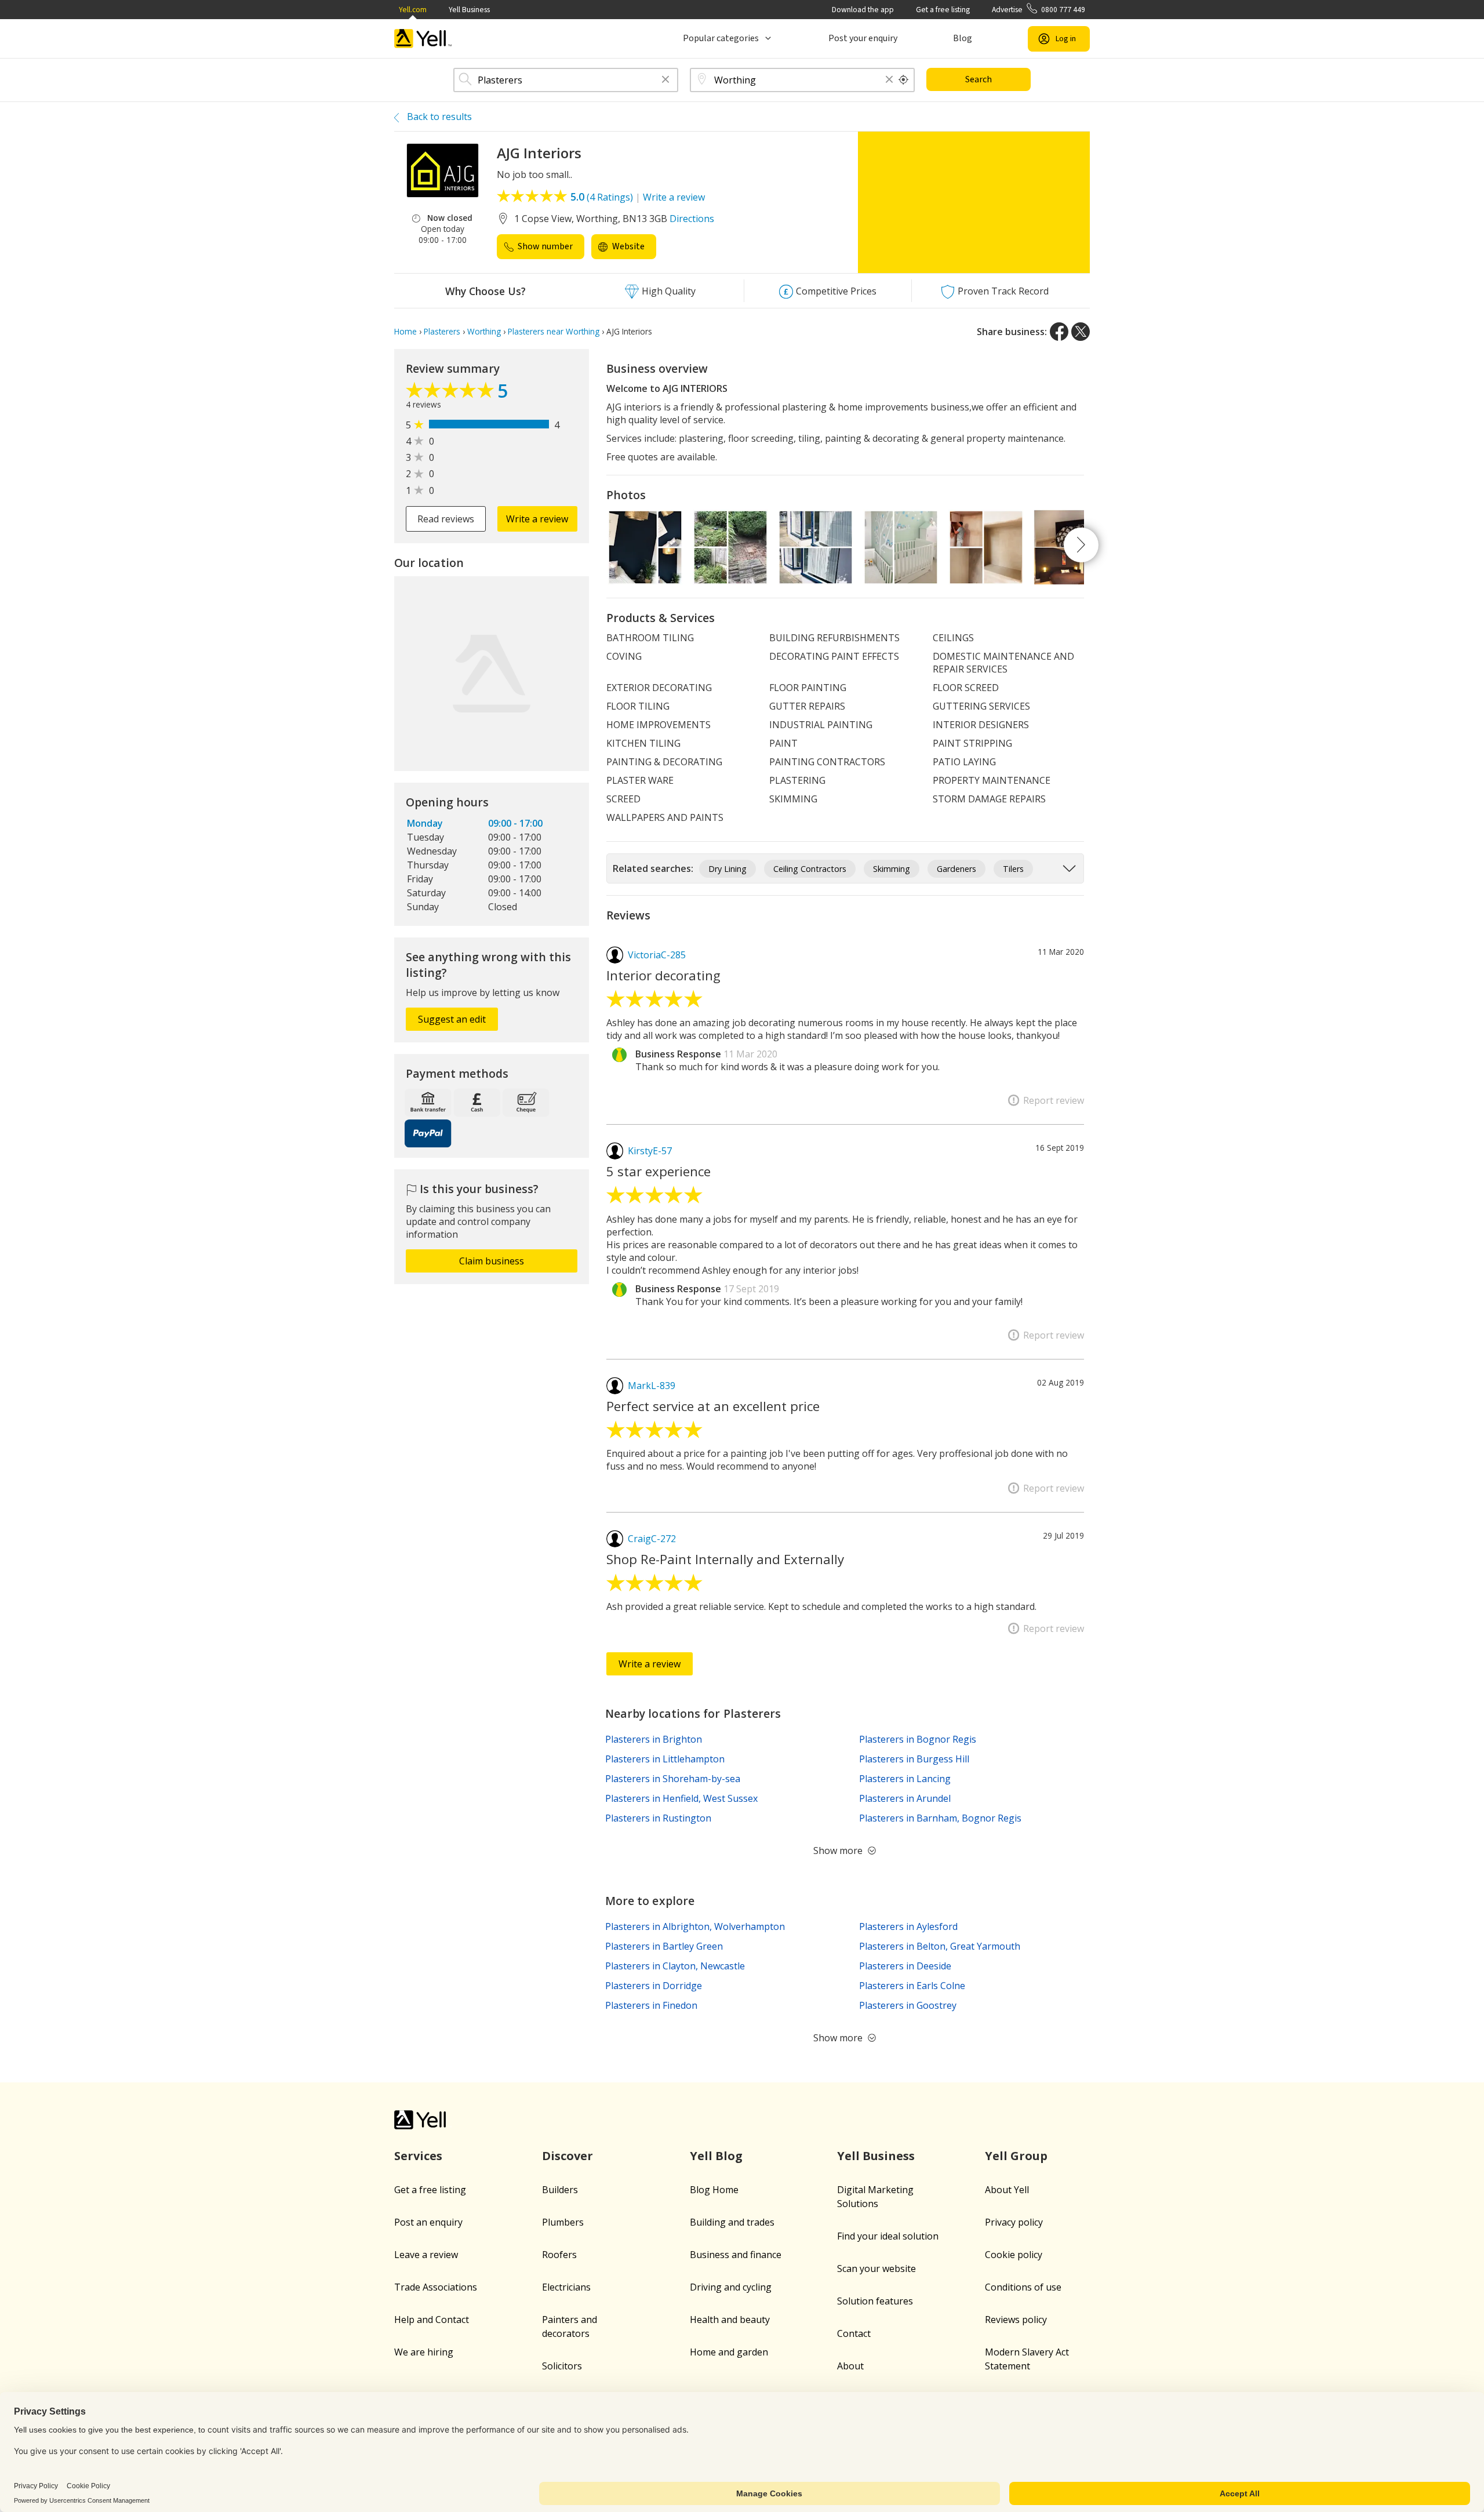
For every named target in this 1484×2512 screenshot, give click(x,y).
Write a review (674, 197)
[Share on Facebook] (1059, 332)
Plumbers (563, 2222)
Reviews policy (1016, 2320)
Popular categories (721, 38)
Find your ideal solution (888, 2236)
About (850, 2366)
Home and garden (729, 2352)
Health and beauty (730, 2320)
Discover (568, 2156)
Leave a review (426, 2255)
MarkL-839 (652, 1386)
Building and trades (732, 2222)
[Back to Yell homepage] (423, 39)
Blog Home (714, 2190)
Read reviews (446, 519)
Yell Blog (716, 2156)
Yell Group (1016, 2156)
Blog (963, 38)
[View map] (492, 674)
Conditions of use (1023, 2287)
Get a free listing (943, 10)
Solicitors (562, 2366)
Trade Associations (436, 2287)
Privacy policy (1014, 2222)
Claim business (492, 1261)
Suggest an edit (452, 1019)
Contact (854, 2333)
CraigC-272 (652, 1539)
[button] (665, 80)
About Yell (1007, 2190)
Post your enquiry (863, 38)
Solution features (875, 2301)
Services (418, 2156)
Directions (692, 219)
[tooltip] (904, 80)
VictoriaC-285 (657, 955)
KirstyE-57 (650, 1151)
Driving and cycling (731, 2287)
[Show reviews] (452, 393)
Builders (560, 2190)
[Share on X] (1081, 332)
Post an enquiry (428, 2222)
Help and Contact (432, 2320)
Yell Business (469, 10)
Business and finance (736, 2255)
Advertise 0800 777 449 (1039, 10)
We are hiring (424, 2352)
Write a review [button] (537, 519)
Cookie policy (1014, 2255)
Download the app (863, 10)
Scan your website (876, 2269)
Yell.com (413, 10)
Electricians (566, 2287)
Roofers (559, 2255)
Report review (1054, 1100)
